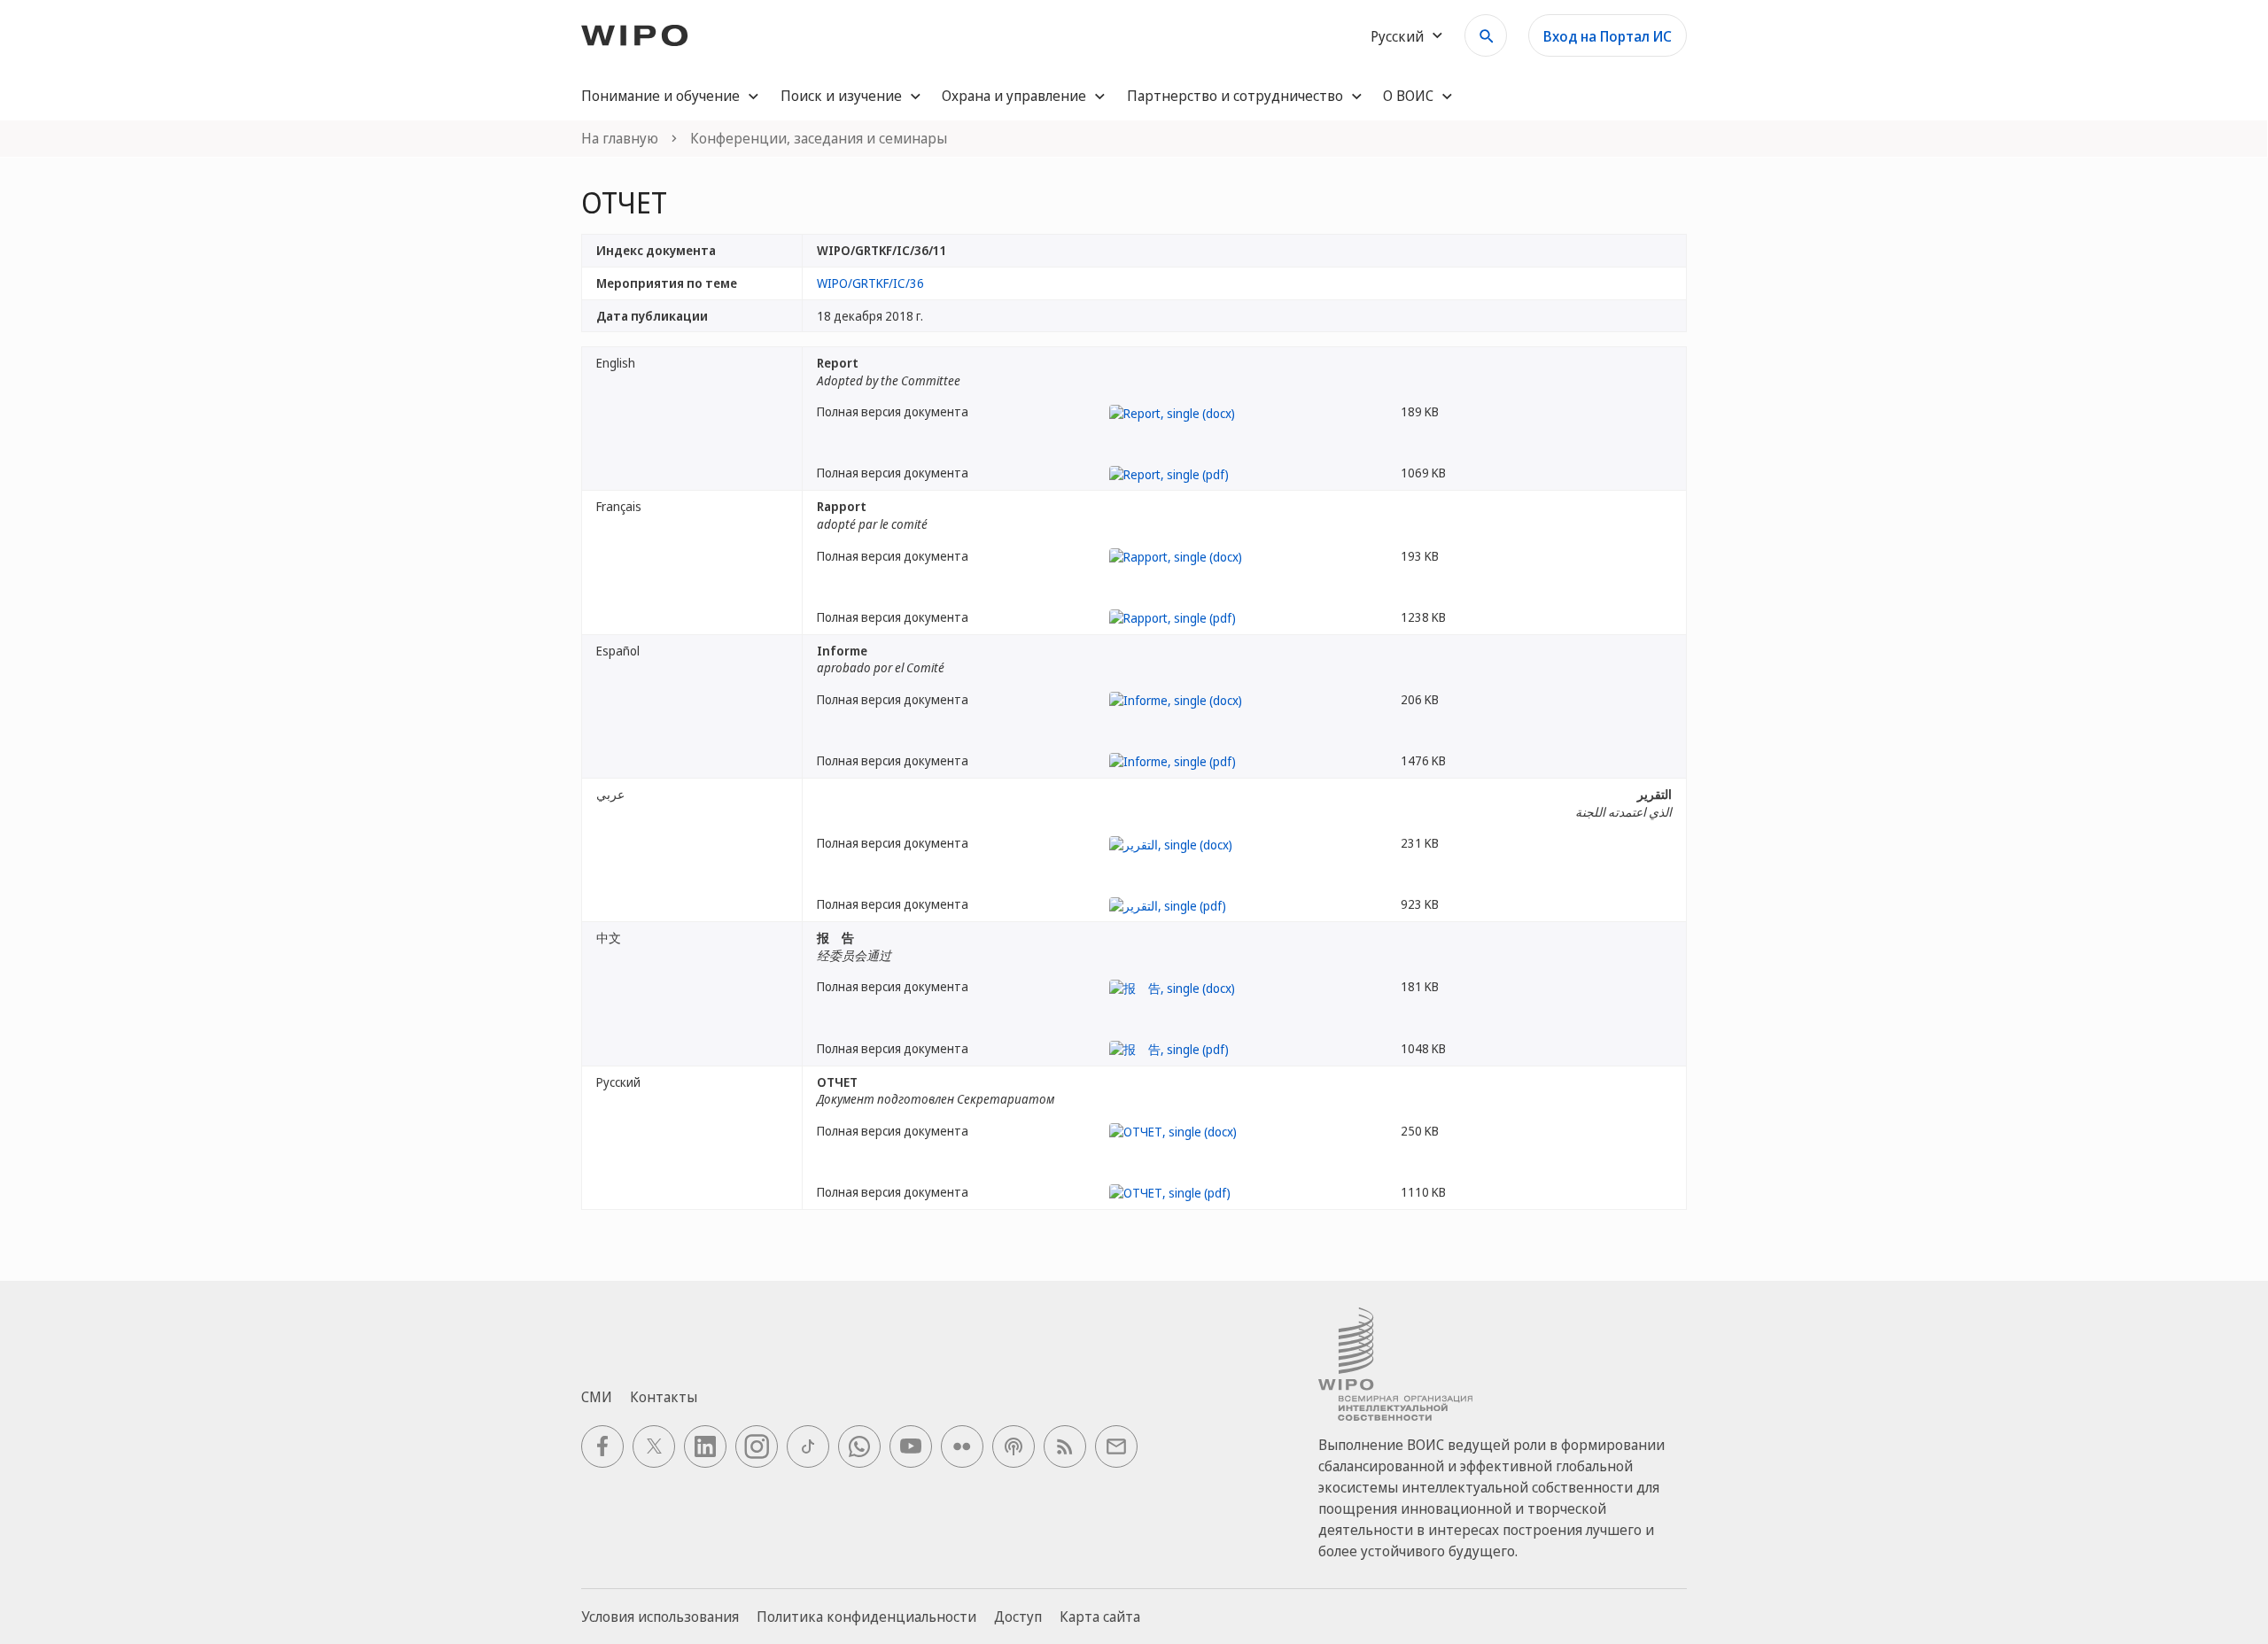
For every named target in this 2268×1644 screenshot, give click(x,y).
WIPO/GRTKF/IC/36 (870, 283)
